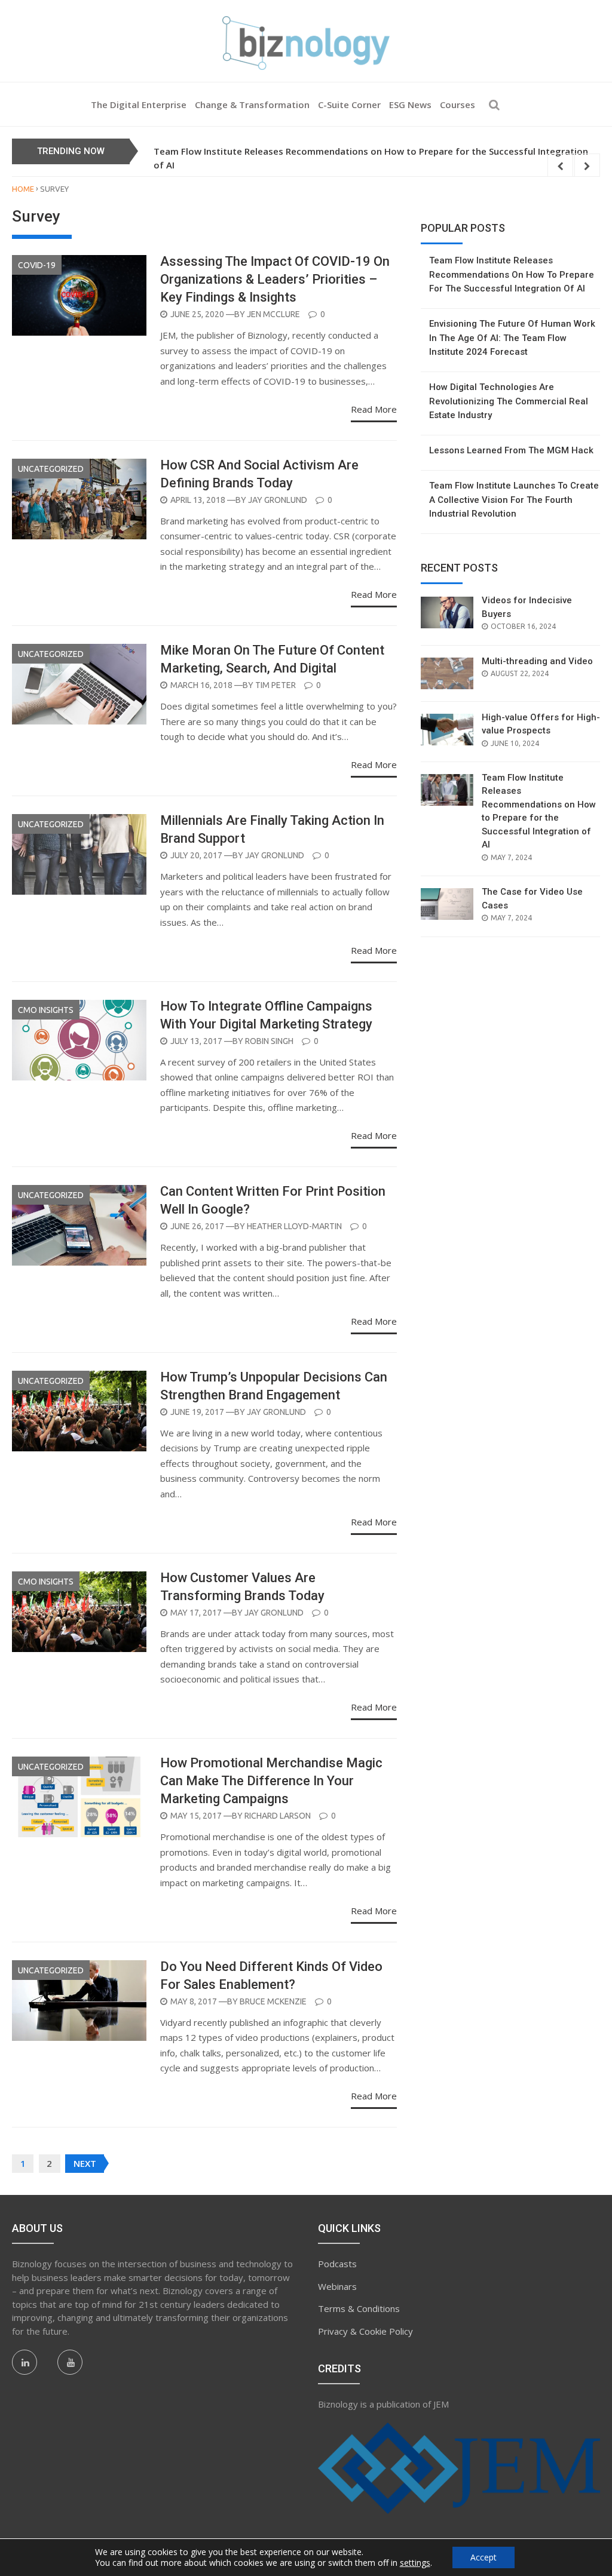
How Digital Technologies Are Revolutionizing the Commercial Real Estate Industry (509, 401)
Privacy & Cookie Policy (365, 2331)
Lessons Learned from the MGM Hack (511, 450)
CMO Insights (46, 1010)
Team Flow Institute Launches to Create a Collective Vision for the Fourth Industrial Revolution (514, 500)
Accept (484, 2557)
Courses (458, 105)
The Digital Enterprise (139, 105)
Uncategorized (51, 469)
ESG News (410, 105)
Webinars (337, 2286)
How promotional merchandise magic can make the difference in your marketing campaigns (271, 1781)
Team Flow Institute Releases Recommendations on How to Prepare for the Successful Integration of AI (512, 274)
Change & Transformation (252, 105)
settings (415, 2563)
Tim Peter (276, 685)
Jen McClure (273, 314)
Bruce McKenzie (273, 2001)
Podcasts (337, 2264)
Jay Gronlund (278, 500)
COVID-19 (37, 265)
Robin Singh (269, 1041)
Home (23, 189)
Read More (374, 409)
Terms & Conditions (359, 2308)
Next (85, 2163)
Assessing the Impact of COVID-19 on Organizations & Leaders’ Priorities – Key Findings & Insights (275, 279)
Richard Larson (278, 1816)
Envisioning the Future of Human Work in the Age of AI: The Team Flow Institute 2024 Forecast (512, 338)
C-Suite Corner (349, 105)
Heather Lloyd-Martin (294, 1226)
